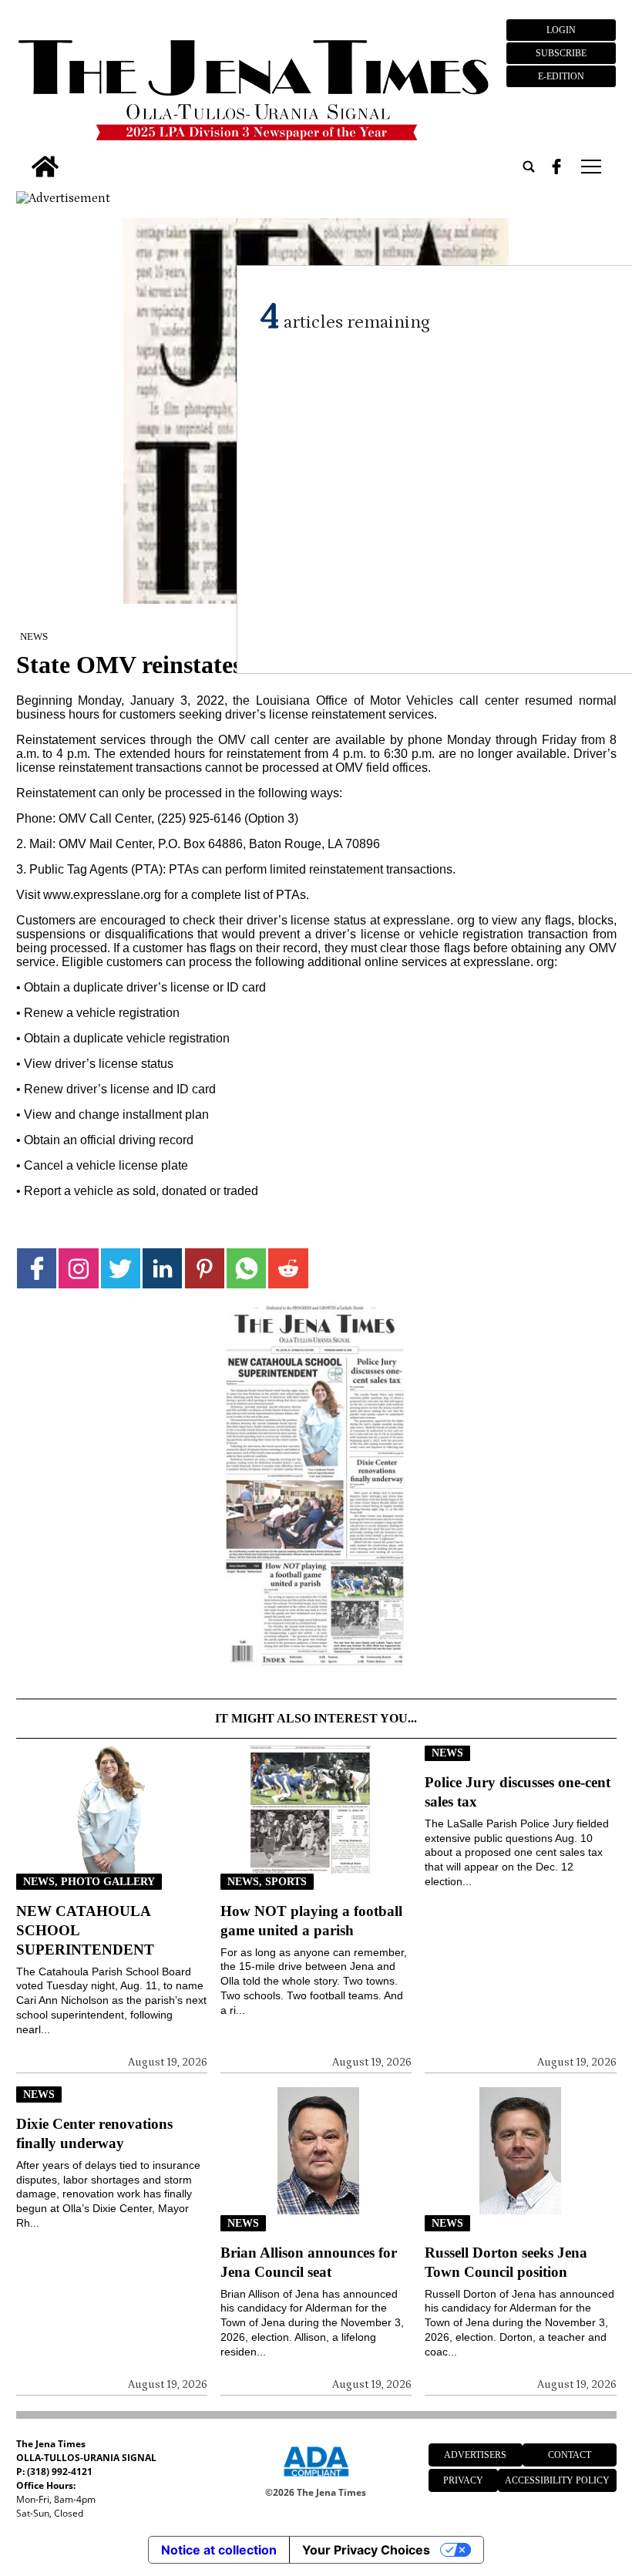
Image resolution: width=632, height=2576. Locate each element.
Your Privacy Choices (366, 2550)
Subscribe (561, 53)
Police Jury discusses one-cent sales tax (518, 1792)
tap (590, 167)
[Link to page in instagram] (78, 1268)
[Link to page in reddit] (288, 1268)
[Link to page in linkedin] (162, 1268)
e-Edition (561, 76)
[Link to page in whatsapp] (246, 1268)
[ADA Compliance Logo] (316, 2479)
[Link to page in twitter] (121, 1268)
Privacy (463, 2480)
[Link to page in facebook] (37, 1268)
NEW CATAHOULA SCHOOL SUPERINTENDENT (85, 1930)
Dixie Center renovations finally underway (94, 2133)
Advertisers (475, 2455)
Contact (570, 2455)
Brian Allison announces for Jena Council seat (309, 2262)
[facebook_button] (556, 167)
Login (561, 30)
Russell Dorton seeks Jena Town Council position (506, 2262)
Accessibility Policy (557, 2480)
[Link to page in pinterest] (205, 1268)
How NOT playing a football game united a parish (311, 1921)
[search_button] (529, 167)
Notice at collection (219, 2550)
